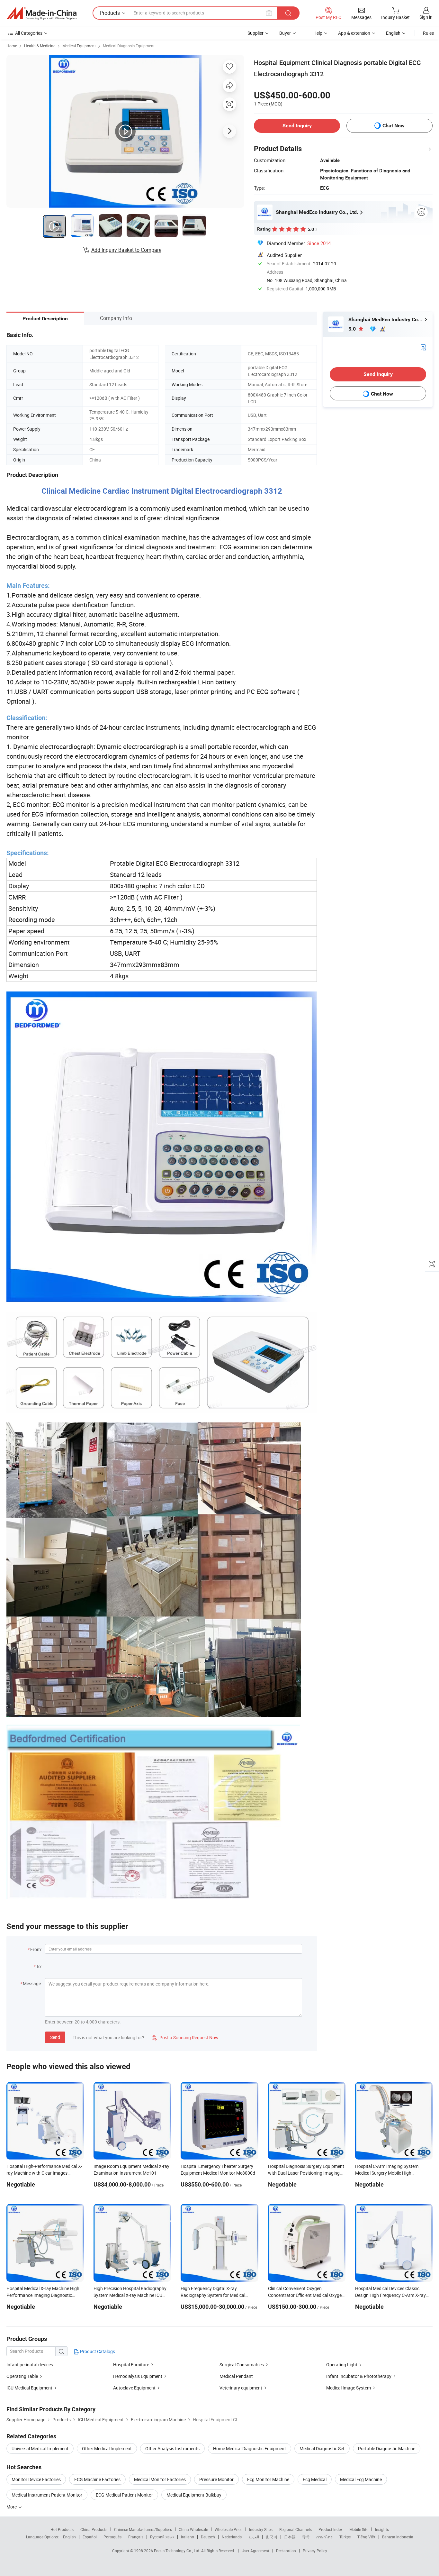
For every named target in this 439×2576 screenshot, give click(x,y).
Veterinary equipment (241, 2388)
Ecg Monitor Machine (268, 2479)
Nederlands (232, 2537)
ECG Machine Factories (97, 2479)
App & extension (354, 33)
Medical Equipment (79, 46)
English (69, 2537)
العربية (254, 2537)
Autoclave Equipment (134, 2388)
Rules (428, 33)
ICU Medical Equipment (30, 2388)
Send (55, 2037)
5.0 (353, 329)
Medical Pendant (236, 2376)
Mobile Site (359, 2529)
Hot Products (62, 2529)
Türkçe (345, 2537)
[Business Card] (423, 347)
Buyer (285, 33)
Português (112, 2537)
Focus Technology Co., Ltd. (178, 2551)
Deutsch (208, 2537)
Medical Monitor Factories (160, 2479)
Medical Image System (349, 2388)
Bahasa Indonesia (398, 2537)
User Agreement (255, 2551)
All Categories (29, 33)
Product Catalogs (97, 2351)
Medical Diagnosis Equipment (129, 46)
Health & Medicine (40, 46)
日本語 (290, 2537)
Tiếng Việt (366, 2537)
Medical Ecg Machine (361, 2479)
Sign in (426, 17)
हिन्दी (306, 2537)
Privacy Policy (315, 2551)
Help (318, 33)
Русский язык (162, 2537)
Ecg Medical (315, 2479)
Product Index (331, 2529)
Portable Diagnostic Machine (387, 2448)
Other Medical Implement (107, 2448)
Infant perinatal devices (30, 2365)
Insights (382, 2529)
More (12, 2507)
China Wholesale (193, 2529)
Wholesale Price (228, 2529)
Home (12, 46)
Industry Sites (261, 2529)
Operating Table (22, 2376)
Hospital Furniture (131, 2365)
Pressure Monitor (216, 2479)
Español (90, 2537)
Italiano (188, 2537)
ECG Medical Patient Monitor (124, 2495)
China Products (94, 2529)
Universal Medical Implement (40, 2448)
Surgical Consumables (242, 2365)
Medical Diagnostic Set (322, 2448)
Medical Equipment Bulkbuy (194, 2495)
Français (136, 2537)
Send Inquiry (297, 126)
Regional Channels (296, 2529)
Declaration (286, 2551)
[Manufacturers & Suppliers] (41, 13)
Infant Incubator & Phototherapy (359, 2376)
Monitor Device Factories (36, 2479)
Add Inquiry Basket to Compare (126, 250)
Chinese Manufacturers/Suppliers (143, 2529)
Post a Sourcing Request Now (185, 2037)
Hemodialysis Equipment (138, 2376)
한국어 (272, 2537)
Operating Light (342, 2365)
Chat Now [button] (394, 126)
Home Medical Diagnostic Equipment (250, 2448)
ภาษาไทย (324, 2537)
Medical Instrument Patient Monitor (47, 2495)
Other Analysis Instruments (172, 2448)
